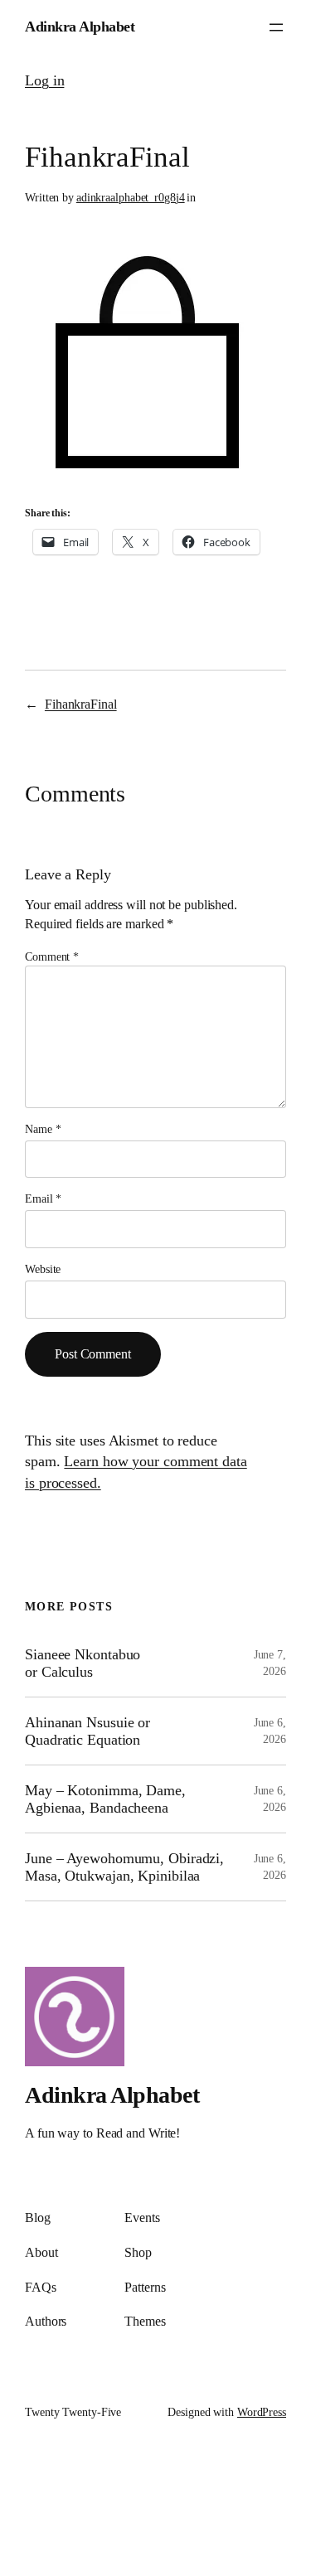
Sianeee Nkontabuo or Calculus (83, 1663)
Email (43, 1199)
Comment (52, 957)
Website (43, 1269)
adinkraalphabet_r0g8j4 (131, 198)
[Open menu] (276, 27)
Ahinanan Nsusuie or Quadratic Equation (87, 1731)
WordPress (262, 2412)
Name (43, 1129)
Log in (44, 80)
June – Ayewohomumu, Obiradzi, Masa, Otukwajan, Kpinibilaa (124, 1867)
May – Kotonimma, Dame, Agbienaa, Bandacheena (105, 1799)
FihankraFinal (81, 704)
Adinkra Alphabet (80, 27)
